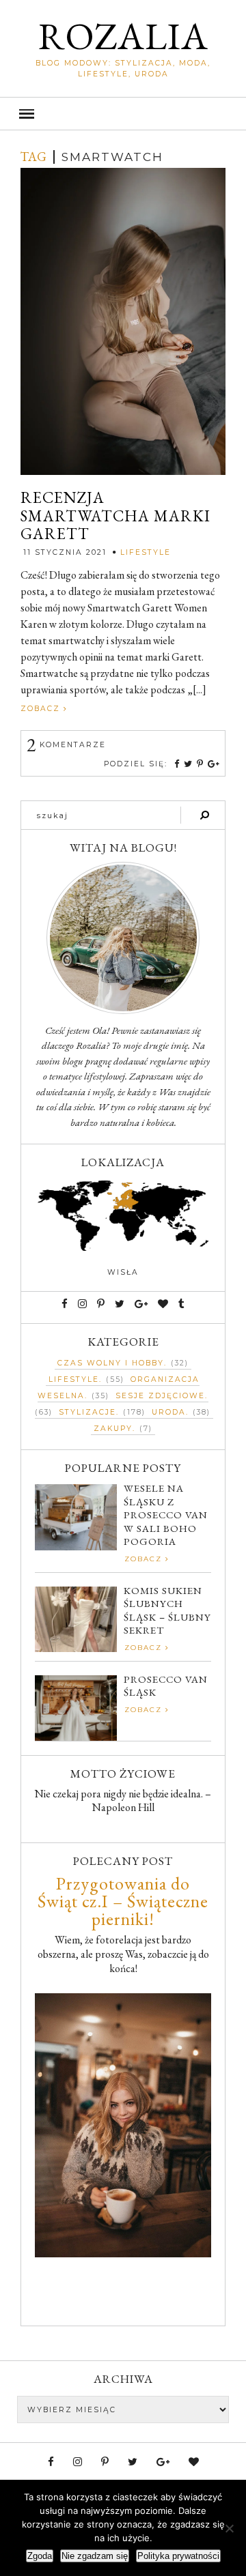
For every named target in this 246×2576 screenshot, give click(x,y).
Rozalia (123, 36)
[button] (123, 114)
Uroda (169, 1412)
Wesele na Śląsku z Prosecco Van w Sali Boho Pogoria (166, 1515)
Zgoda (40, 2556)
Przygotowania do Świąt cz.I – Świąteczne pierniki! (123, 1901)
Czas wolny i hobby (111, 1363)
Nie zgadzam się (95, 2556)
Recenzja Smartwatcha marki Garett (115, 516)
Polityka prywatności (178, 2556)
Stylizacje (87, 1412)
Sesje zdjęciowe (160, 1396)
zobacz (42, 709)
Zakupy (113, 1429)
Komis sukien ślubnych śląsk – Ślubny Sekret (167, 1610)
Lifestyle (146, 552)
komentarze (66, 745)
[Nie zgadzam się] (229, 2528)
